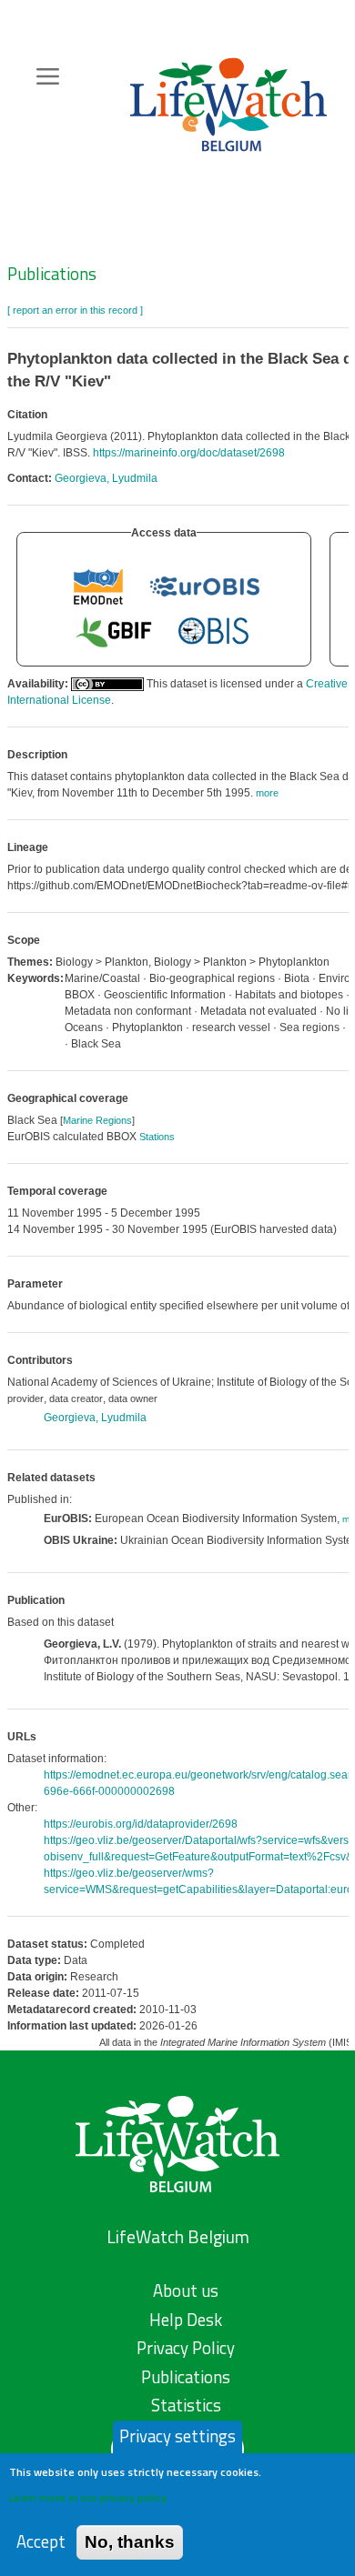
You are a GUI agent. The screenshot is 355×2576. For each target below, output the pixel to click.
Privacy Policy (186, 2348)
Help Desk (186, 2320)
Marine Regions (97, 1120)
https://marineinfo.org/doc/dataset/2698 (189, 453)
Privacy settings (177, 2436)
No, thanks (130, 2542)
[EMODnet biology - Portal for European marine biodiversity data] (98, 586)
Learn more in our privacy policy (88, 2497)
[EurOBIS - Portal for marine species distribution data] (205, 586)
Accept (41, 2542)
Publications (52, 274)
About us (186, 2290)
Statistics (186, 2405)
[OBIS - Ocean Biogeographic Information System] (214, 631)
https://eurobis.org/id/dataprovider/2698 (141, 1824)
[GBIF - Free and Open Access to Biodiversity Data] (114, 631)
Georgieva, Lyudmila (106, 478)
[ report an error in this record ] (75, 310)
